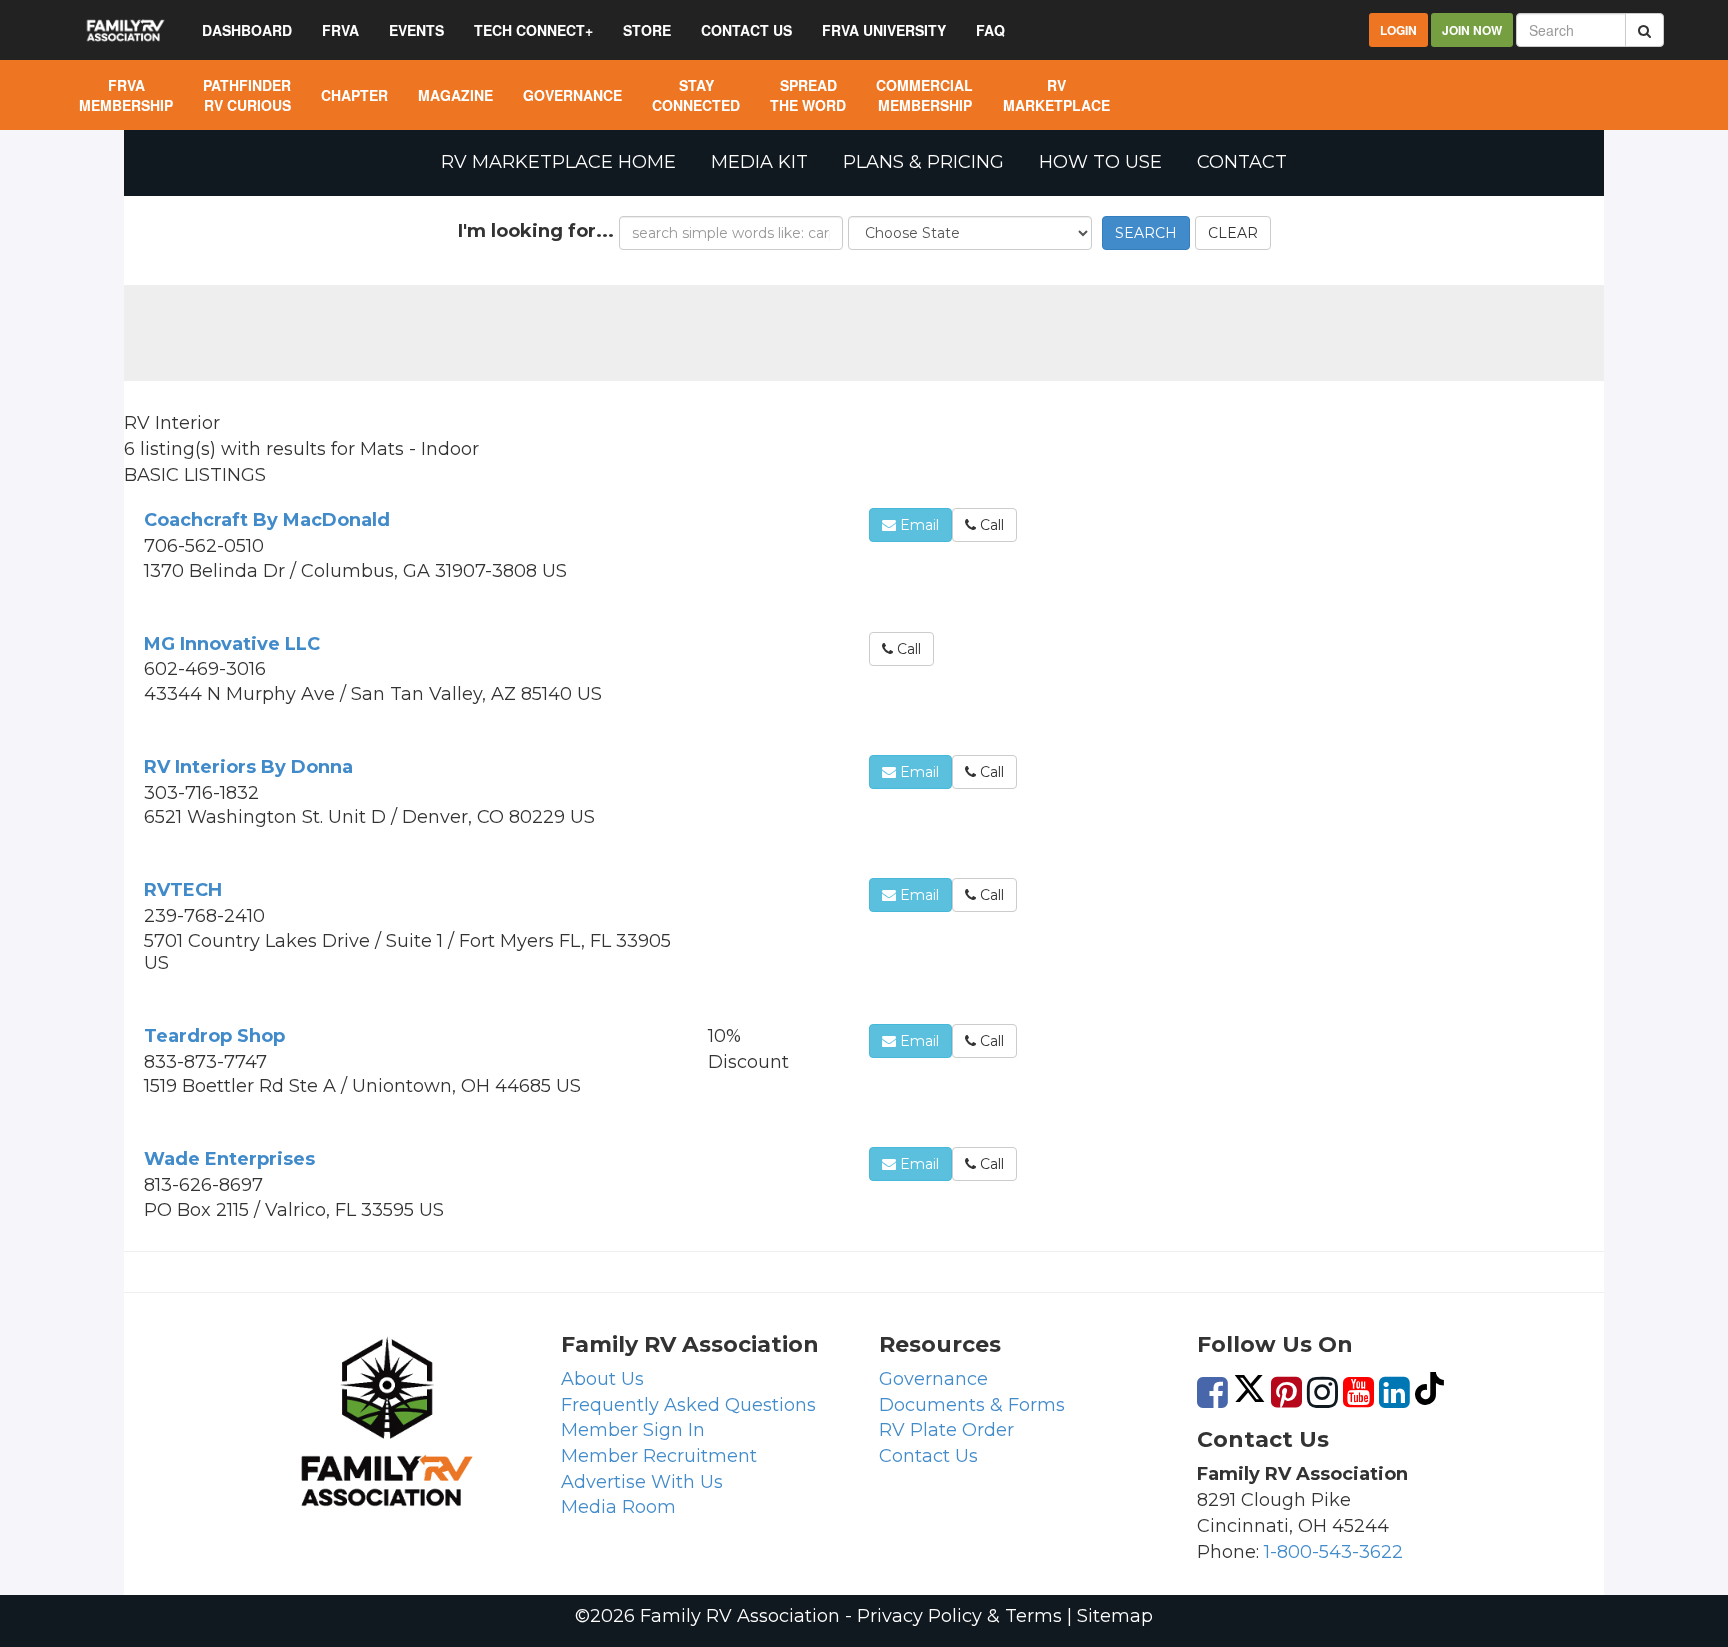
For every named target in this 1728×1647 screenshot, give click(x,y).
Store (647, 30)
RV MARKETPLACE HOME (558, 162)
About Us (602, 1379)
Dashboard (247, 30)
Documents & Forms (972, 1405)
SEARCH (1146, 233)
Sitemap (1115, 1616)
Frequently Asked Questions (688, 1405)
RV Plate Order (946, 1430)
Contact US (746, 30)
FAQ (990, 30)
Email (917, 525)
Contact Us (928, 1456)
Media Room (618, 1507)
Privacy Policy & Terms (959, 1616)
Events (416, 30)
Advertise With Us (642, 1482)
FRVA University (884, 30)
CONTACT (1242, 162)
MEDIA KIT (759, 162)
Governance (933, 1379)
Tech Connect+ (533, 30)
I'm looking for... (536, 231)
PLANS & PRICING (923, 162)
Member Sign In (633, 1430)
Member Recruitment (659, 1456)
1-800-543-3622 (1333, 1552)
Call (990, 525)
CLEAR (1233, 233)
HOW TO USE (1100, 162)
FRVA (340, 30)
